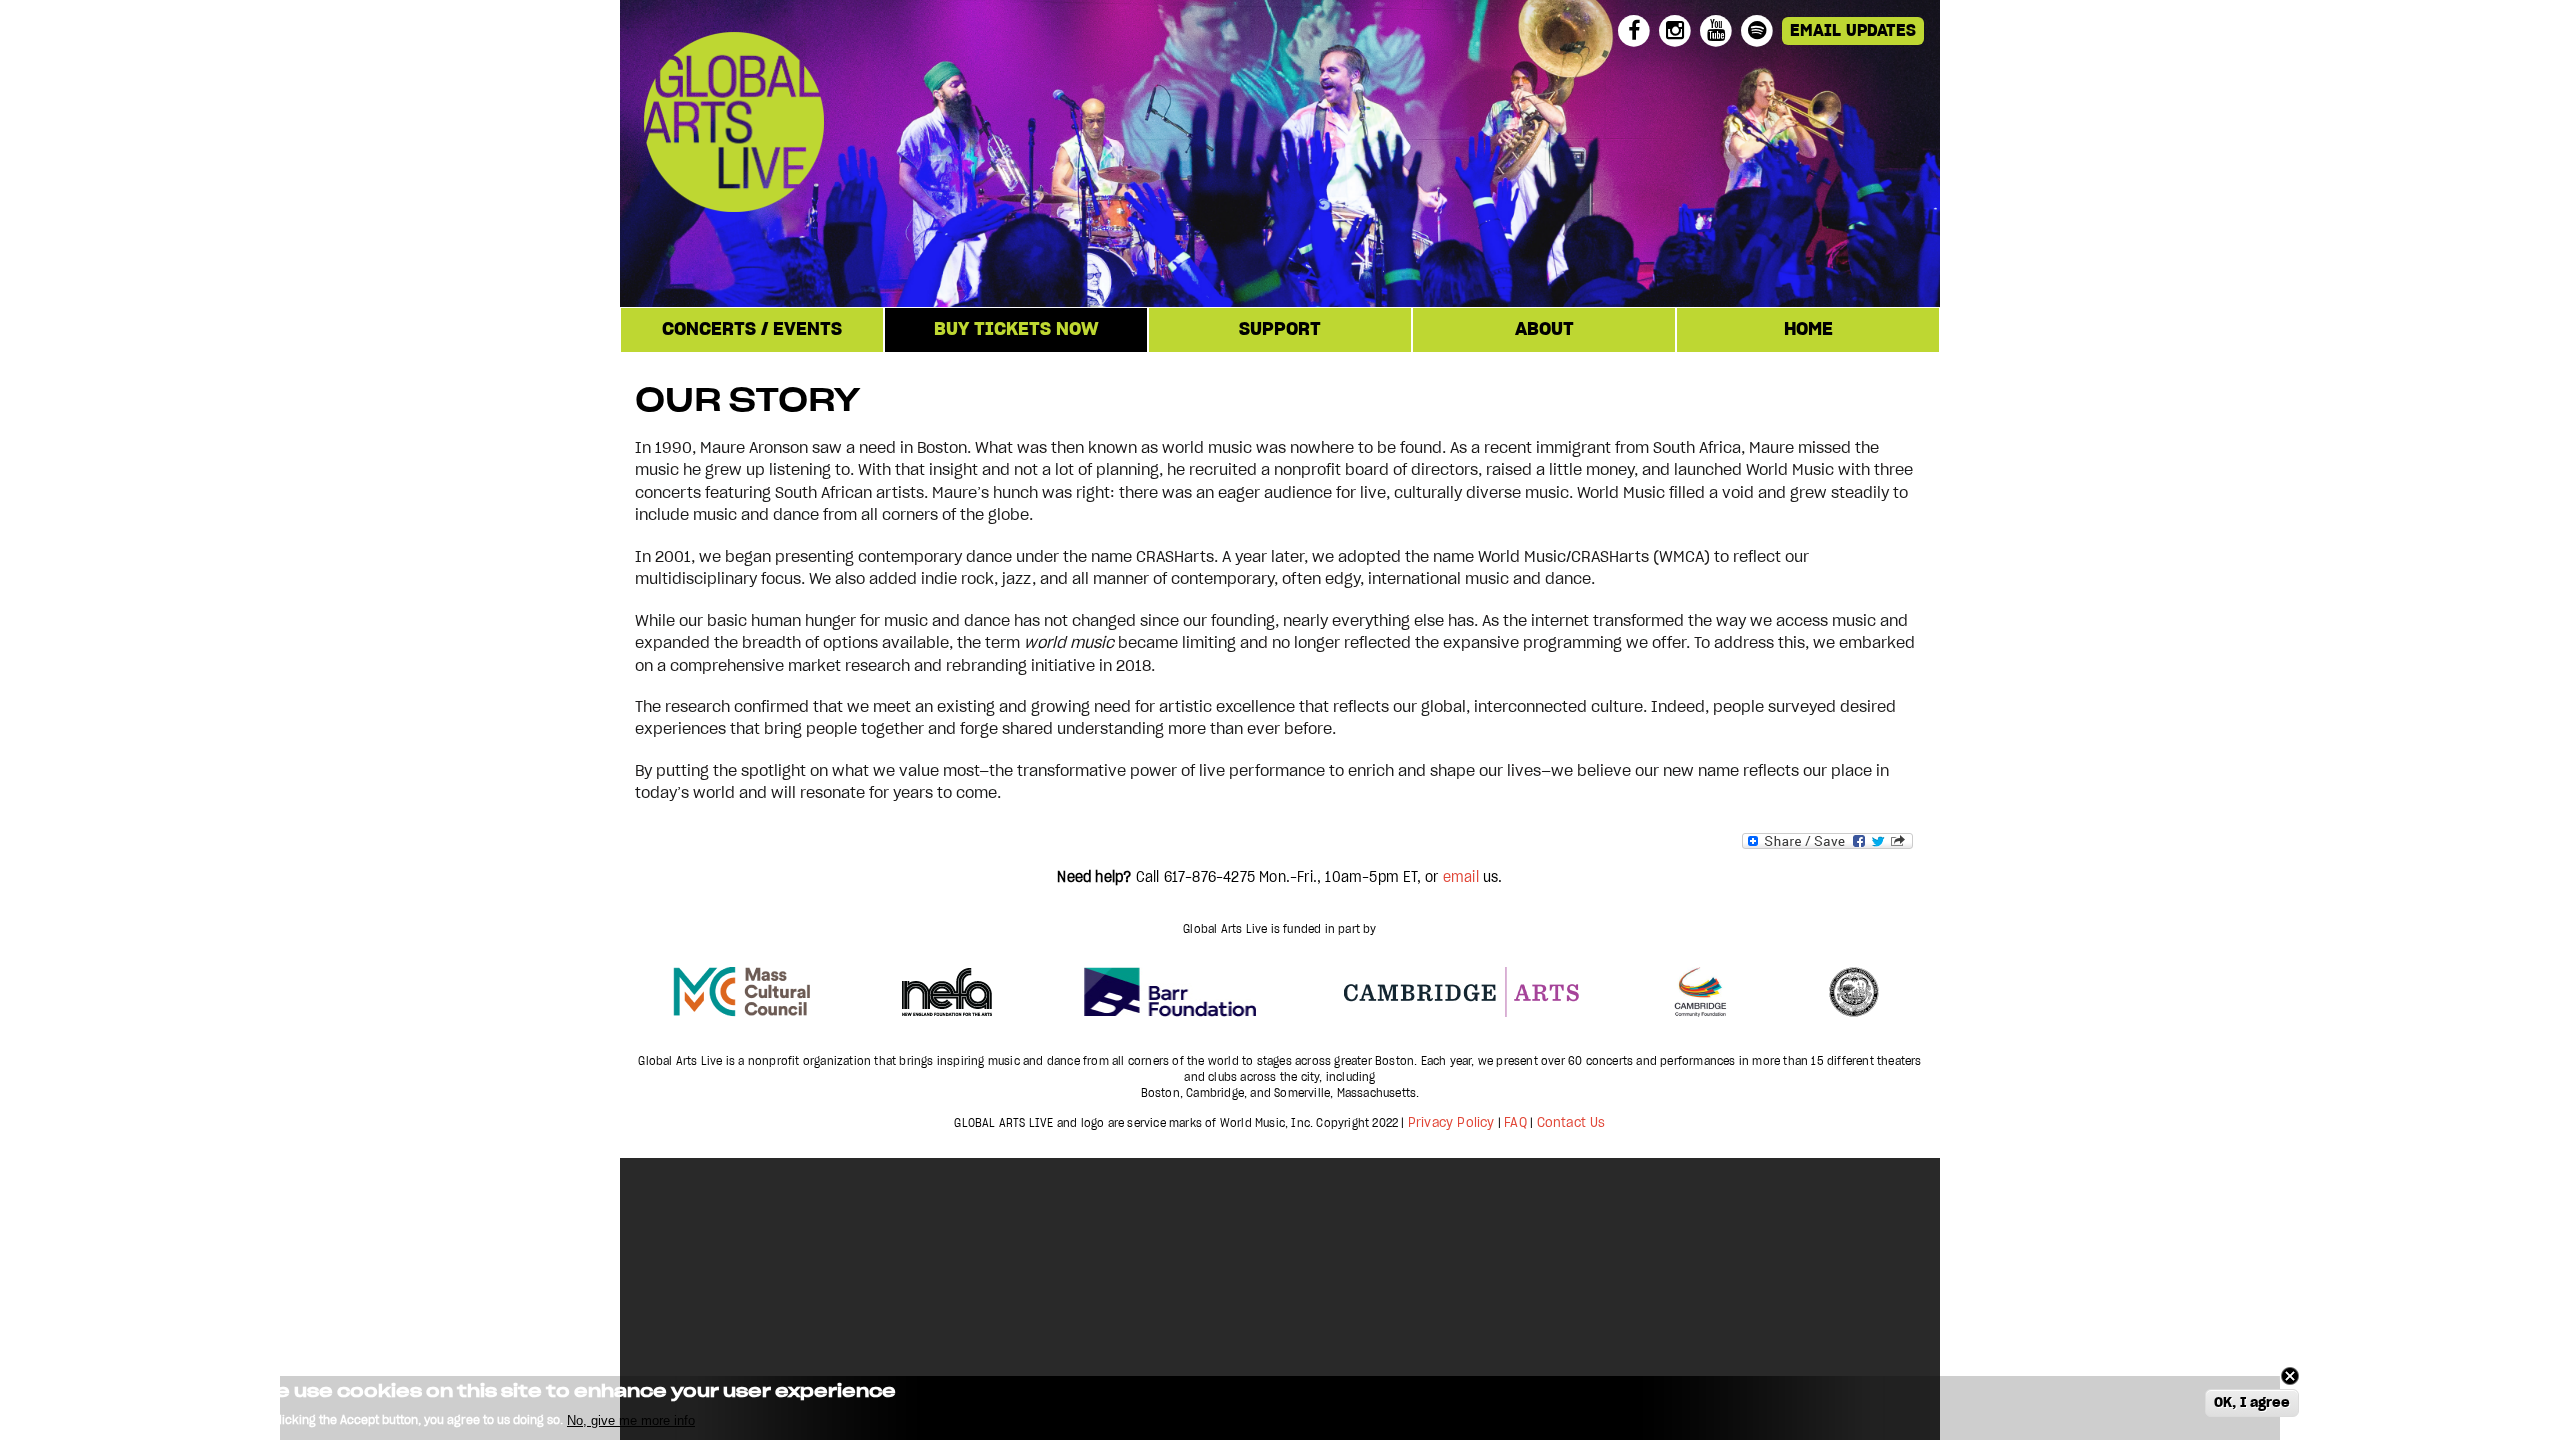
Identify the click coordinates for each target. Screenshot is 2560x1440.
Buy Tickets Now (1016, 330)
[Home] (859, 125)
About (1544, 330)
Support (1280, 330)
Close (2290, 1376)
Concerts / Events (752, 330)
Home (1808, 330)
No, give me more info (631, 1420)
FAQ (1515, 1123)
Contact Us (1571, 1123)
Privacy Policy (1451, 1123)
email (1461, 878)
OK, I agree (2252, 1404)
